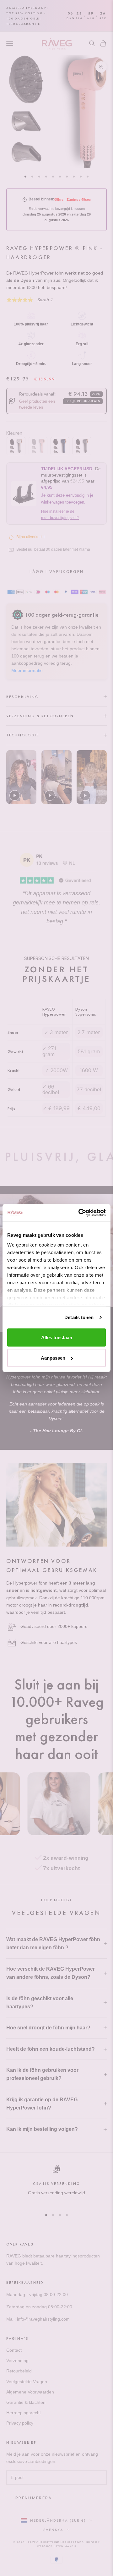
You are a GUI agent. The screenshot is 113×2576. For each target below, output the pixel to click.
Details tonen (79, 1317)
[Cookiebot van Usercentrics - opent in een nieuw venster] (80, 1213)
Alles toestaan (57, 1337)
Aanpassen (53, 1358)
